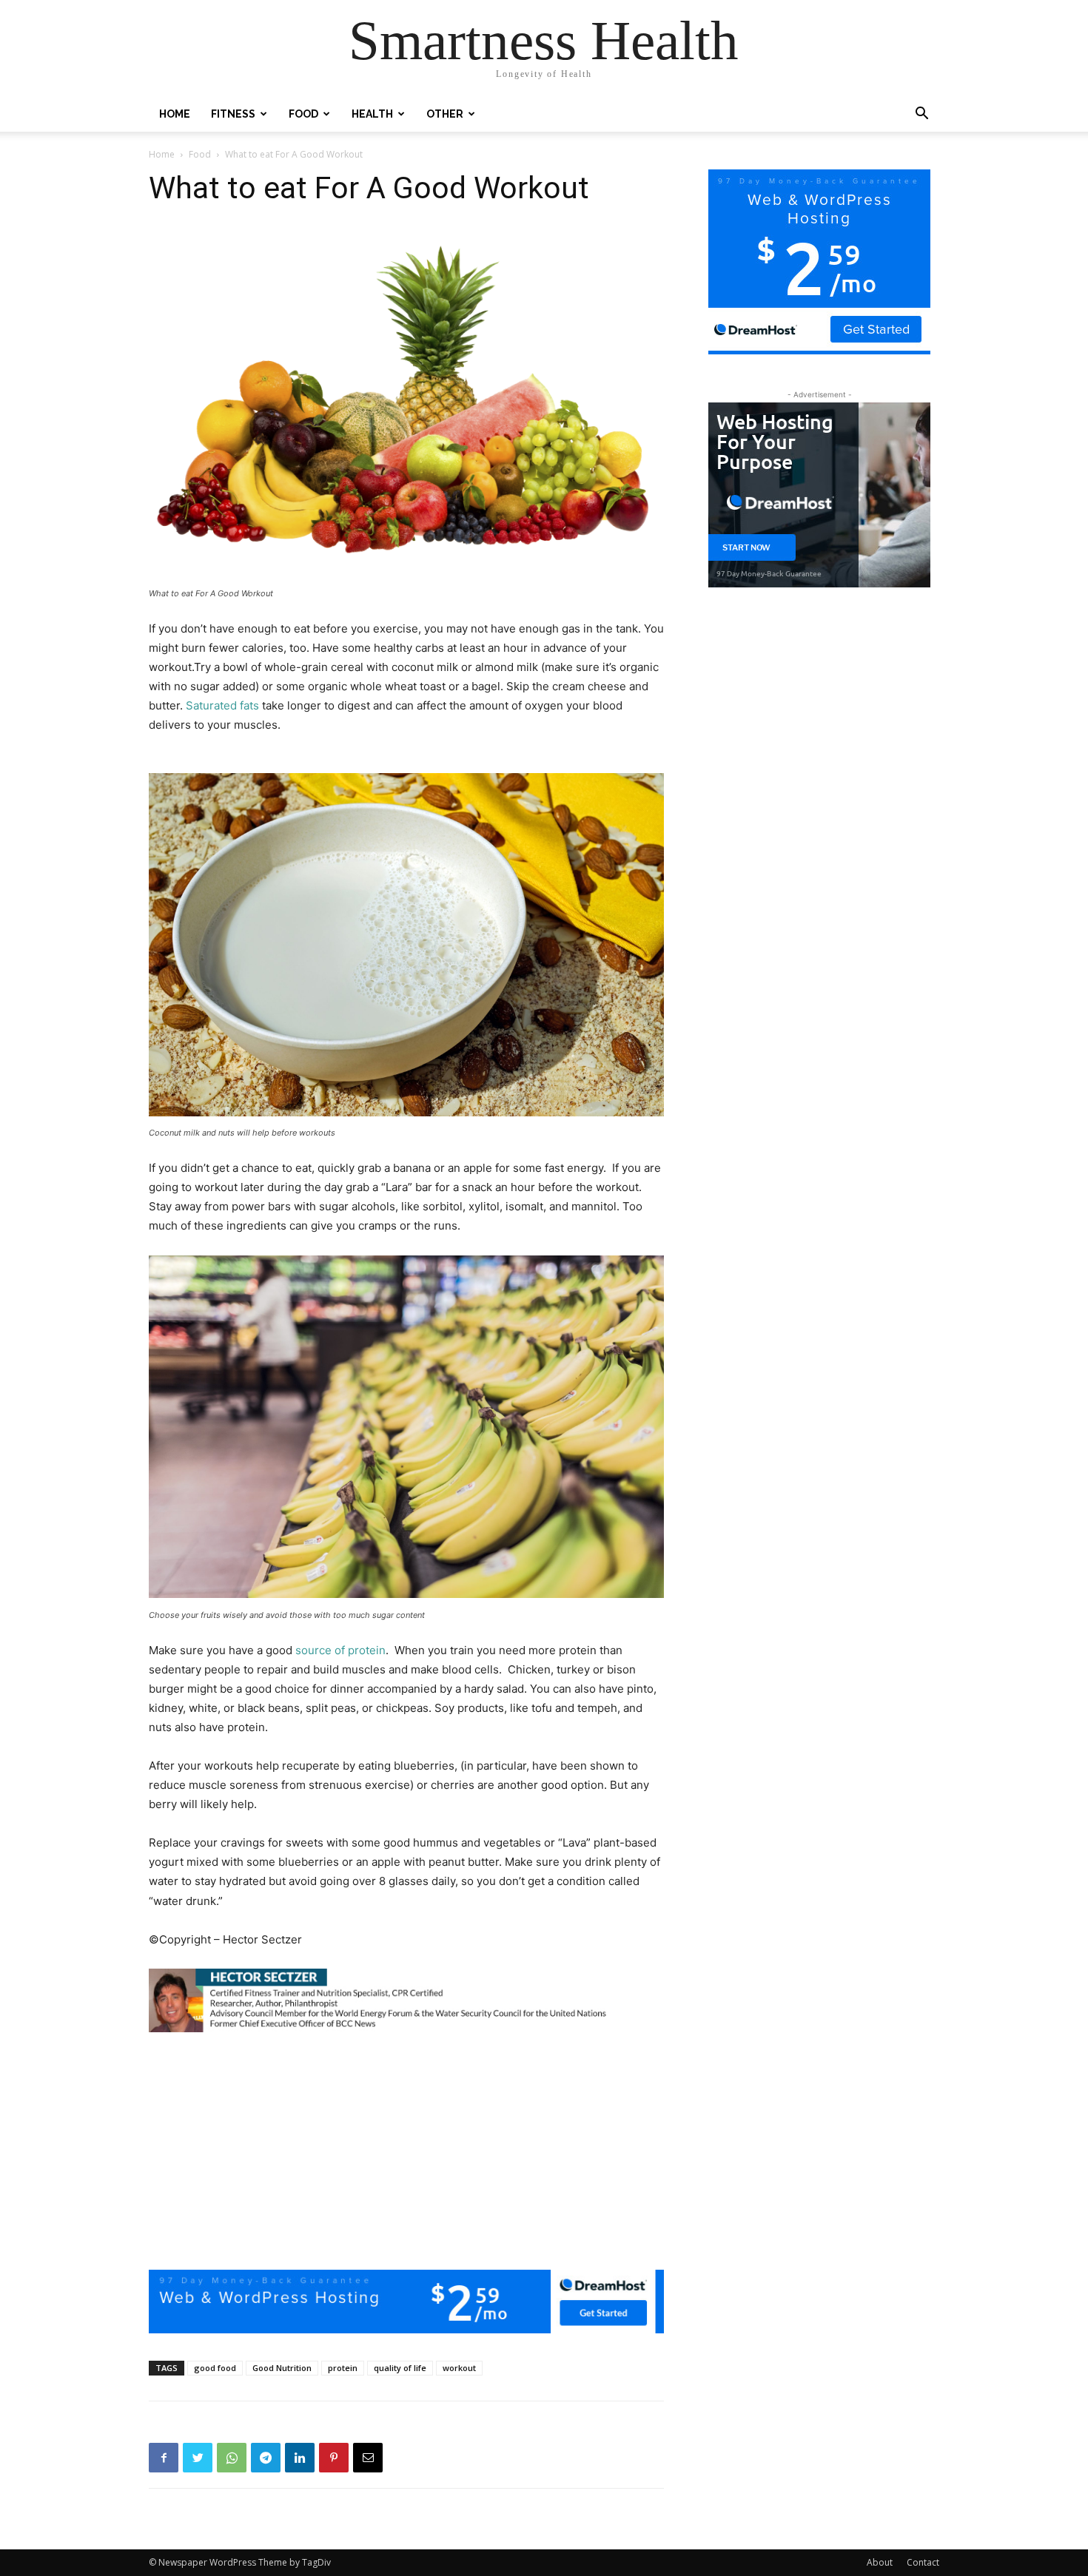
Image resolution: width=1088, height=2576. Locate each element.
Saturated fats (222, 705)
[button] (921, 115)
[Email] (368, 2458)
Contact (923, 2562)
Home (175, 114)
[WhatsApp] (232, 2458)
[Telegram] (266, 2458)
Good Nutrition (282, 2368)
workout (459, 2368)
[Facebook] (164, 2458)
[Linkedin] (300, 2458)
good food (215, 2368)
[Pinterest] (334, 2458)
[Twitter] (198, 2458)
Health (372, 114)
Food (303, 114)
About (880, 2562)
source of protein (340, 1650)
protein (343, 2368)
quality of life (400, 2368)
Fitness (233, 114)
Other (445, 114)
